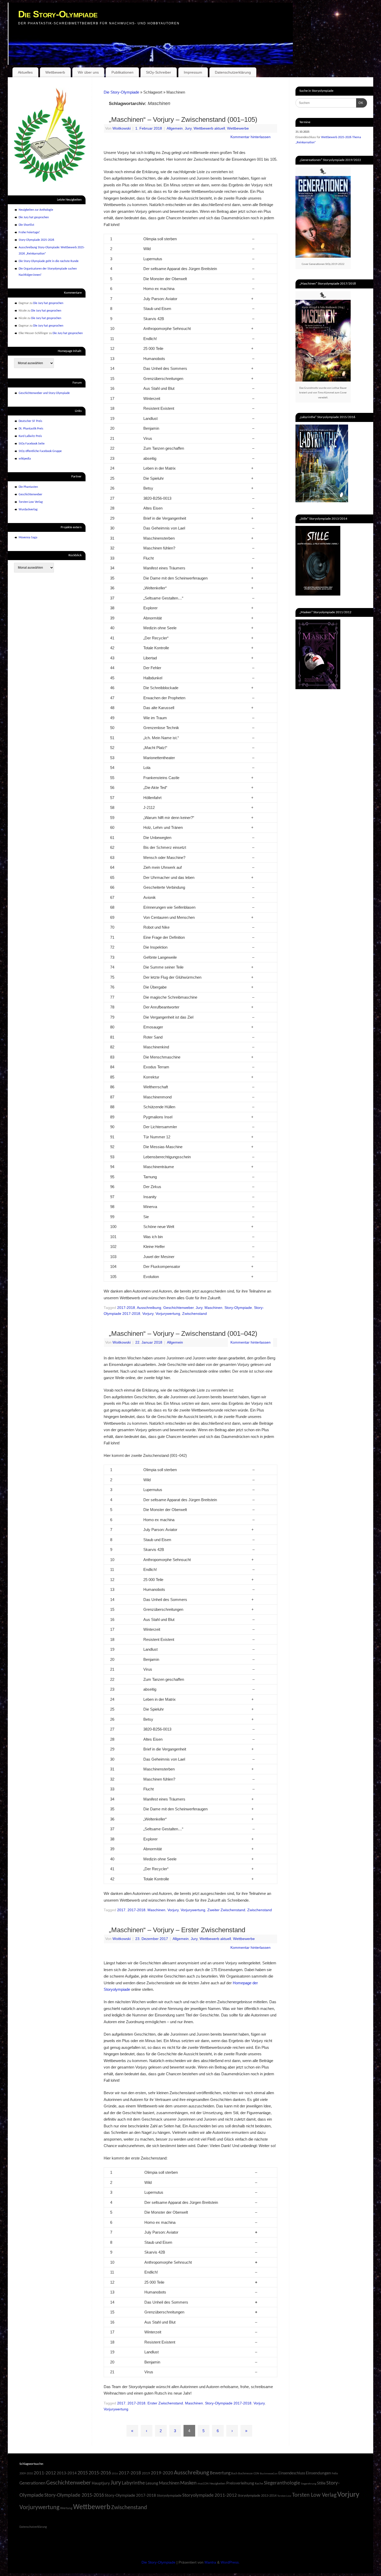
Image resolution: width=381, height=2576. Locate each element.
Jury (188, 128)
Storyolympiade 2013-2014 (257, 2496)
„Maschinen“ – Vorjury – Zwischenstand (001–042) (183, 1333)
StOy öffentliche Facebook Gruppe (40, 451)
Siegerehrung (309, 2484)
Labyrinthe (133, 2483)
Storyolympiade (169, 2496)
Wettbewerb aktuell (209, 128)
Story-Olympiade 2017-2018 (228, 2403)
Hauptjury (101, 2483)
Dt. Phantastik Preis (31, 429)
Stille (321, 2483)
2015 (83, 2473)
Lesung (152, 2483)
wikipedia (25, 459)
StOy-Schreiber (158, 72)
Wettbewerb (55, 72)
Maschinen (213, 1308)
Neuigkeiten (217, 2484)
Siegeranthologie (282, 2483)
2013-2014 (67, 2473)
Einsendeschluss (292, 2473)
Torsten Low (284, 2496)
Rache (259, 2484)
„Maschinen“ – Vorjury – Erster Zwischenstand (177, 1930)
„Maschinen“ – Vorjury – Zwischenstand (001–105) (183, 119)
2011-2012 (45, 2473)
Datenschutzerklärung (233, 72)
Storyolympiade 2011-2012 (210, 2496)
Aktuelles (25, 72)
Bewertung (220, 2473)
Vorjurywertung (168, 1314)
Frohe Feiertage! (29, 232)
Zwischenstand (195, 1314)
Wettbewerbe (238, 128)
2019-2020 (162, 2473)
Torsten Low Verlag (31, 502)
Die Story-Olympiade (58, 14)
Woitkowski (122, 128)
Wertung (66, 2508)
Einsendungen (318, 2473)
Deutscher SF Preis (30, 421)
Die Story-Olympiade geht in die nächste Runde (49, 261)
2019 (146, 2473)
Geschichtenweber (178, 1308)
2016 (115, 2474)
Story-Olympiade (238, 1308)
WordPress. (230, 2562)
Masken (188, 2483)
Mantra (210, 2562)
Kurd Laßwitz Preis (30, 436)
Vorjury (148, 1314)
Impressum (193, 72)
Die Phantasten (28, 487)
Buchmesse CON (249, 2474)
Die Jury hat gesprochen (34, 217)
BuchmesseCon (269, 2474)
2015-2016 (100, 2473)
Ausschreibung (149, 1308)
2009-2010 (26, 2474)
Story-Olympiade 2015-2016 (74, 2495)
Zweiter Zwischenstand (226, 1910)
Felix (335, 2473)
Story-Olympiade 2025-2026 (36, 240)
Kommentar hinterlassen (251, 137)
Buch (234, 2474)
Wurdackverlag (28, 510)
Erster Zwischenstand (165, 2403)
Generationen (32, 2483)
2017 (121, 1910)
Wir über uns (88, 72)
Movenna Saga (28, 538)
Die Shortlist (26, 225)
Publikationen (122, 72)
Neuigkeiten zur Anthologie (36, 210)
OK (360, 103)
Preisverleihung (240, 2483)
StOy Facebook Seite (32, 444)
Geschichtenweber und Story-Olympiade (44, 393)
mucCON (203, 2484)
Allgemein (175, 128)
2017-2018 (126, 1308)
